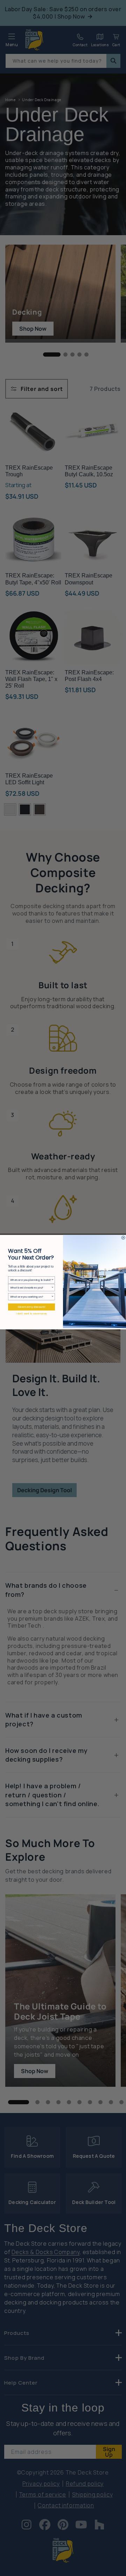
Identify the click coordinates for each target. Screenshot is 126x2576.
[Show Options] (53, 1280)
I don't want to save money (31, 1313)
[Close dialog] (123, 1237)
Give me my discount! (31, 1307)
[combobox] (31, 1280)
